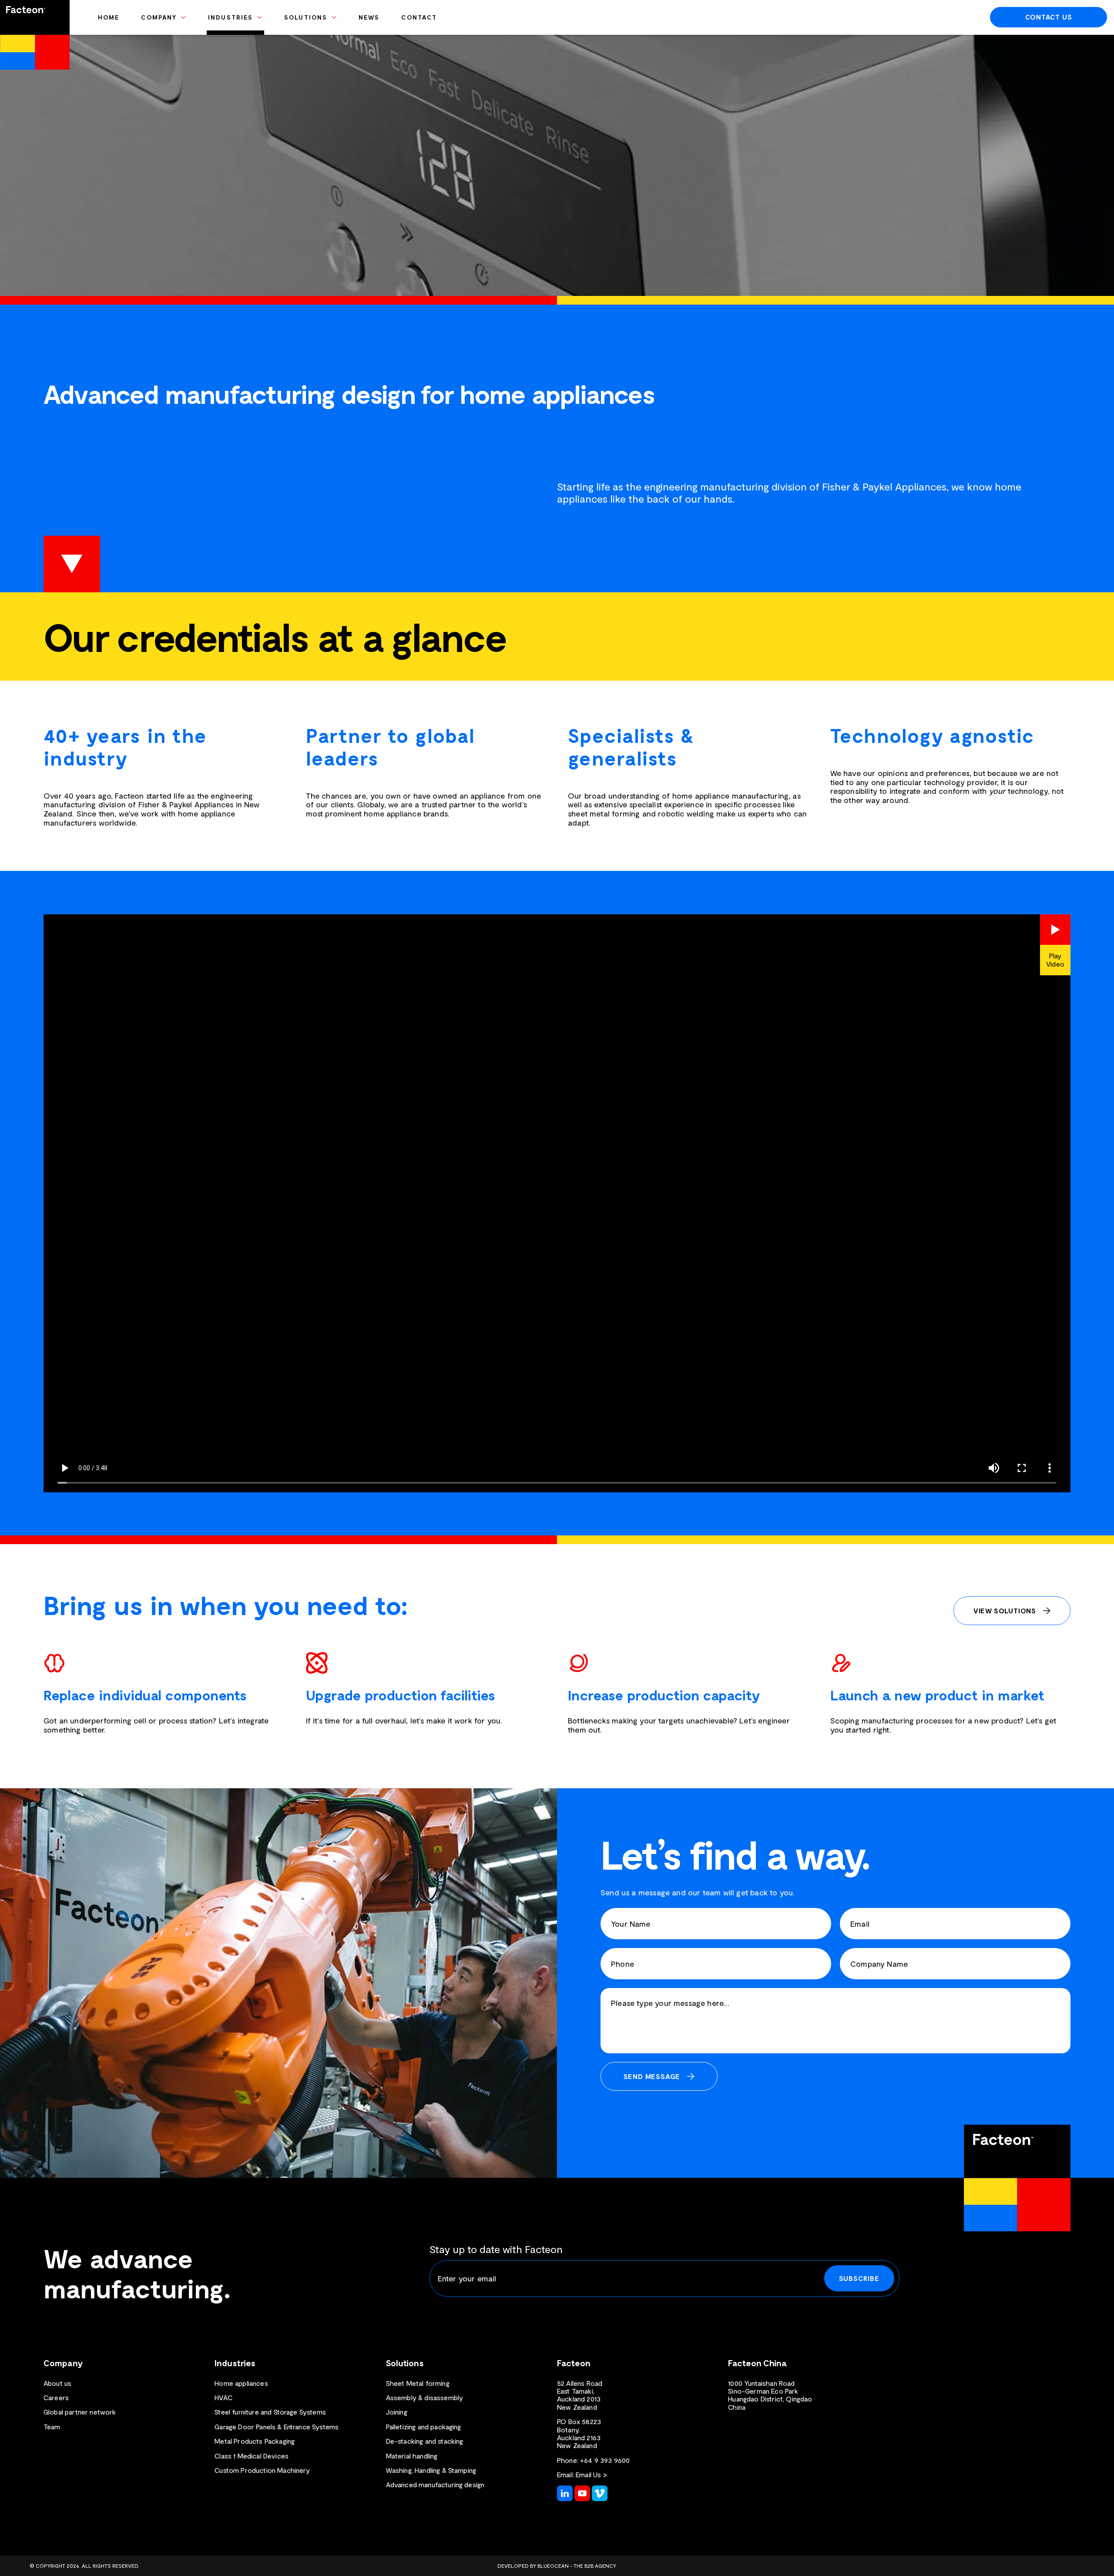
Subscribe (859, 2278)
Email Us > (591, 2474)
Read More (72, 564)
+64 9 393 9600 (605, 2460)
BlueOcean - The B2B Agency (577, 2566)
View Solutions (1005, 1610)
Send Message (652, 2076)
